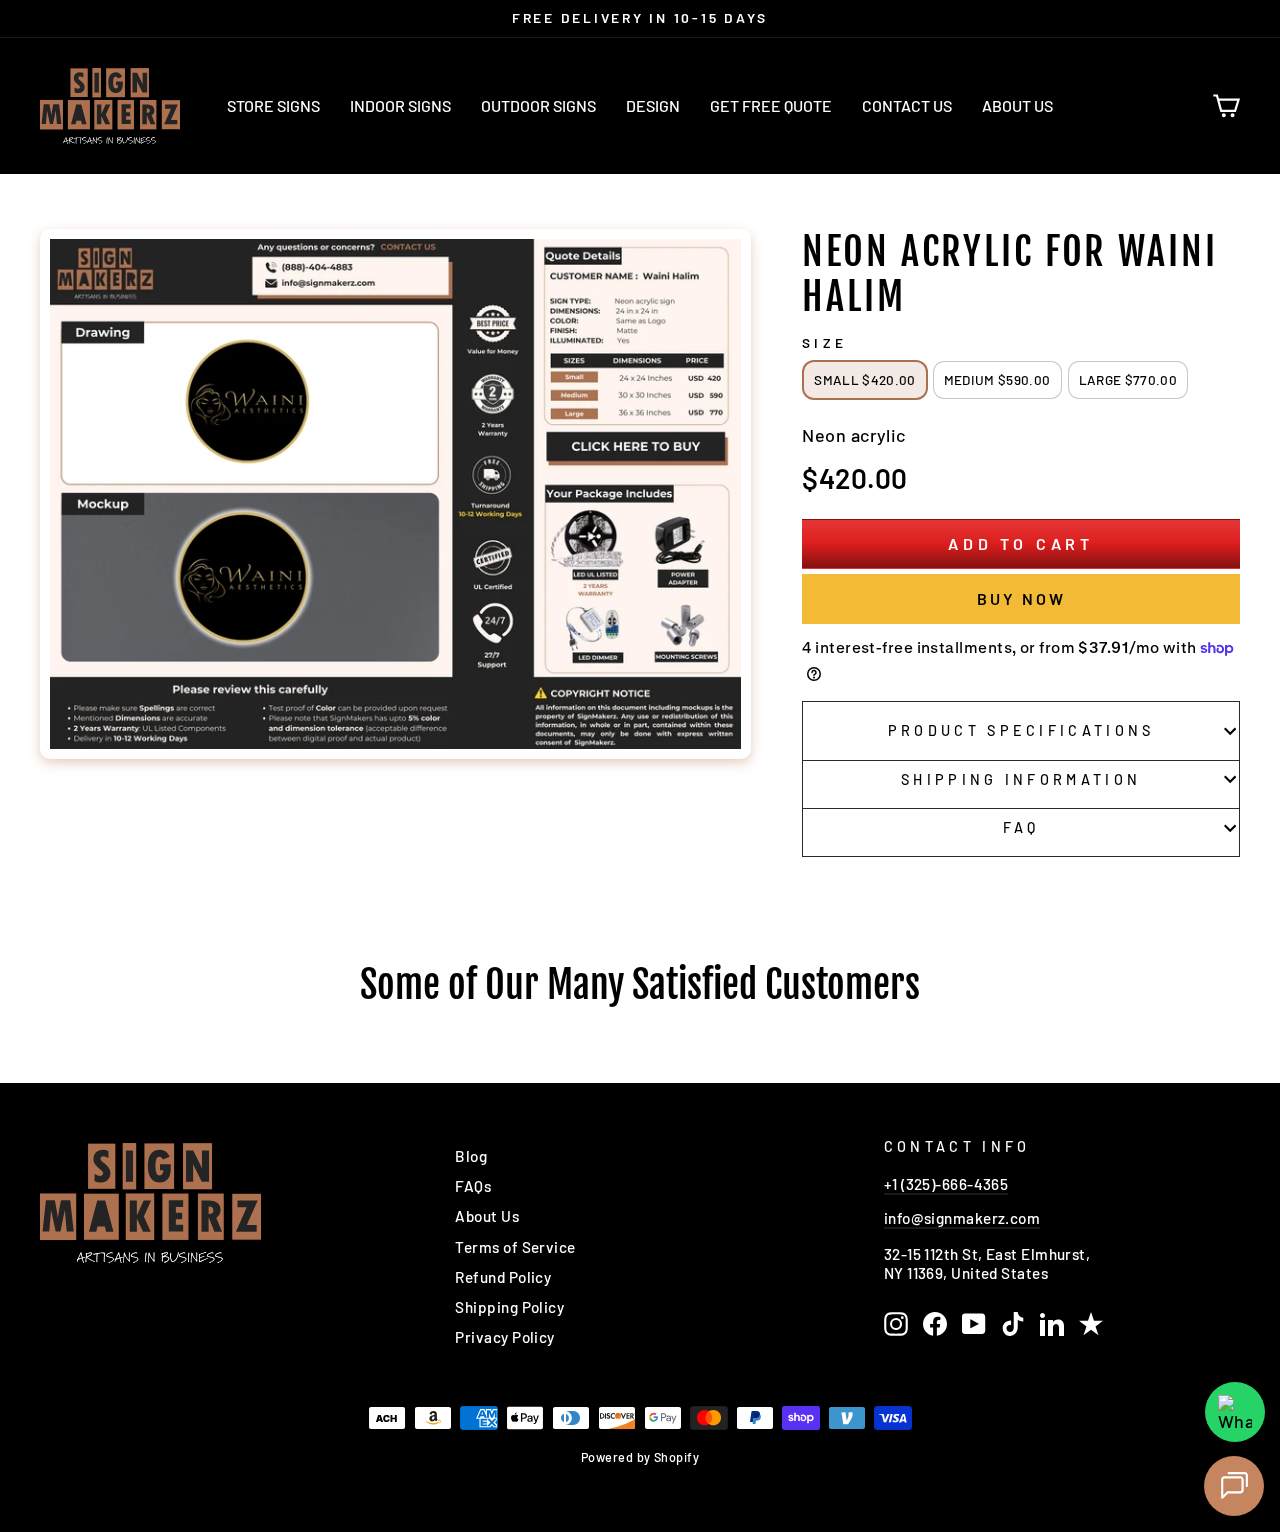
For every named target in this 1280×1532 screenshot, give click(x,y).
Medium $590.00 (997, 379)
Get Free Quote (771, 105)
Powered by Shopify (640, 1457)
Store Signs (273, 105)
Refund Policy (503, 1277)
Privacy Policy (504, 1337)
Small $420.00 (864, 379)
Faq (1021, 827)
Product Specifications (1021, 730)
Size (824, 343)
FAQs (473, 1186)
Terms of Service (515, 1247)
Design (653, 105)
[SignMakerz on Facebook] (935, 1324)
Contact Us (907, 105)
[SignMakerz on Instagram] (896, 1324)
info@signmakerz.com (962, 1218)
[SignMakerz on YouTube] (974, 1324)
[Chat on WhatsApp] (1235, 1412)
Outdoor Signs (538, 105)
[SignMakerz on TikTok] (1013, 1324)
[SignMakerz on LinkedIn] (1052, 1324)
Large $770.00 (1128, 379)
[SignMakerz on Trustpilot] (1091, 1324)
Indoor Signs (400, 105)
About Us (1017, 105)
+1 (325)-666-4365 (946, 1184)
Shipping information (1021, 779)
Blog (471, 1156)
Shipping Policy (509, 1307)
